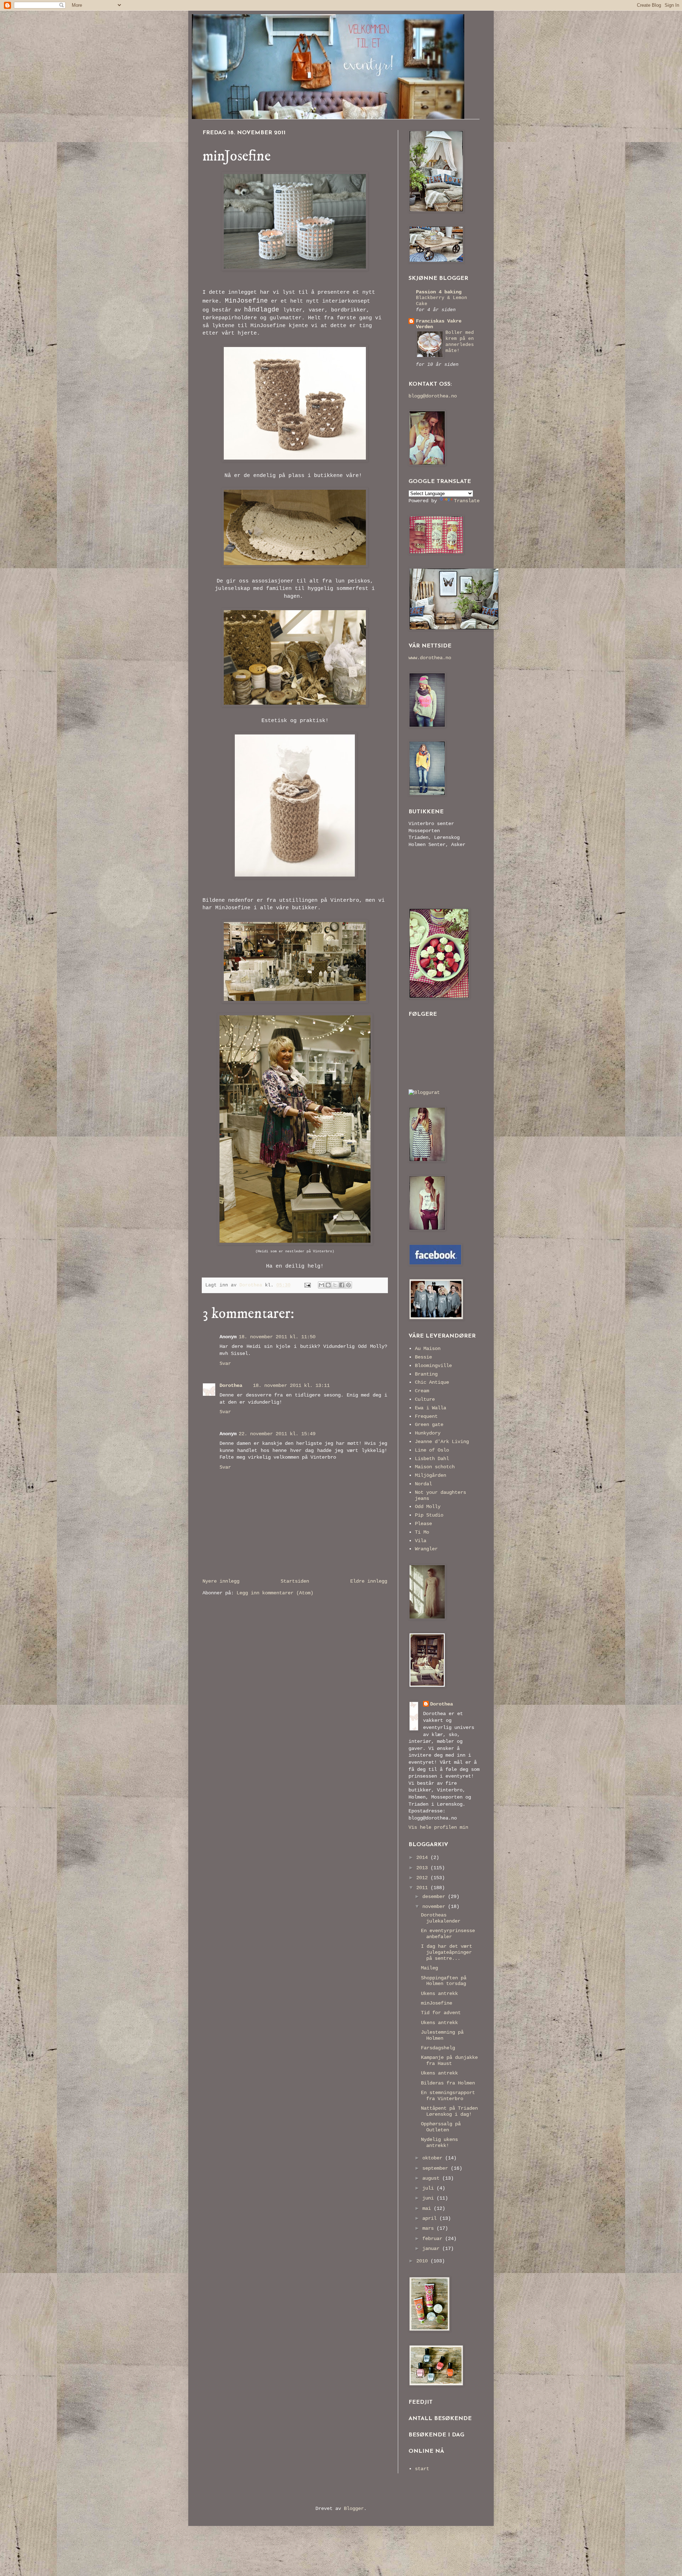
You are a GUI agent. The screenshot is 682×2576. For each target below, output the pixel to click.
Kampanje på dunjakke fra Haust (449, 2060)
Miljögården (431, 1475)
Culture (425, 1399)
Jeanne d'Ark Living (442, 1442)
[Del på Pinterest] (348, 1285)
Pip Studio (429, 1515)
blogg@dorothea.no (433, 396)
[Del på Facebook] (342, 1285)
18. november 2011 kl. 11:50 (277, 1337)
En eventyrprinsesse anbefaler (448, 1934)
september (437, 2168)
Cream (422, 1391)
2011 (423, 1888)
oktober (434, 2158)
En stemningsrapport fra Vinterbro (448, 2096)
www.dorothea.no (430, 658)
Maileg (429, 1968)
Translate (467, 501)
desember (435, 1897)
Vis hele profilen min (438, 1827)
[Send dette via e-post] (321, 1285)
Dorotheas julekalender (441, 1918)
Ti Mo (422, 1532)
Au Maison (428, 1349)
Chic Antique (432, 1382)
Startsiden (295, 1581)
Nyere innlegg (221, 1581)
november (435, 1907)
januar (432, 2249)
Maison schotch (435, 1467)
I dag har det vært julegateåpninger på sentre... (446, 1952)
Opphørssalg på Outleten (441, 2127)
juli (429, 2188)
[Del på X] (335, 1285)
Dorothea (231, 1385)
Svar (225, 1363)
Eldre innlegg (369, 1581)
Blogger (354, 2509)
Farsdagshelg (438, 2048)
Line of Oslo (432, 1450)
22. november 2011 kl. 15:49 (277, 1434)
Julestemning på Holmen (442, 2035)
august (432, 2178)
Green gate (429, 1425)
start (422, 2469)
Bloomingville (433, 1366)
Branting (426, 1374)
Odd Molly (428, 1507)
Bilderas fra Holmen (448, 2083)
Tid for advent (441, 2013)
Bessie (423, 1357)
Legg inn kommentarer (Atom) (275, 1593)
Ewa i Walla (431, 1408)
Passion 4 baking (439, 292)
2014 (423, 1858)
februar (434, 2239)
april (431, 2218)
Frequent (426, 1416)
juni (429, 2198)
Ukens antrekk (439, 1994)
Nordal (423, 1484)
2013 (423, 1868)
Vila (421, 1541)
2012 (423, 1878)
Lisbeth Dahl (432, 1459)
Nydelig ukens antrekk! (439, 2143)
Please (423, 1524)
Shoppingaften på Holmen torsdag (444, 1981)
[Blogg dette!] (328, 1285)
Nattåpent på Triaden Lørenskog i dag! (449, 2111)
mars (429, 2228)
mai (428, 2208)
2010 (423, 2261)
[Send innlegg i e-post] (308, 1285)
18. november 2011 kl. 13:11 (291, 1385)
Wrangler (426, 1549)
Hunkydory (428, 1433)
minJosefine (437, 2003)
